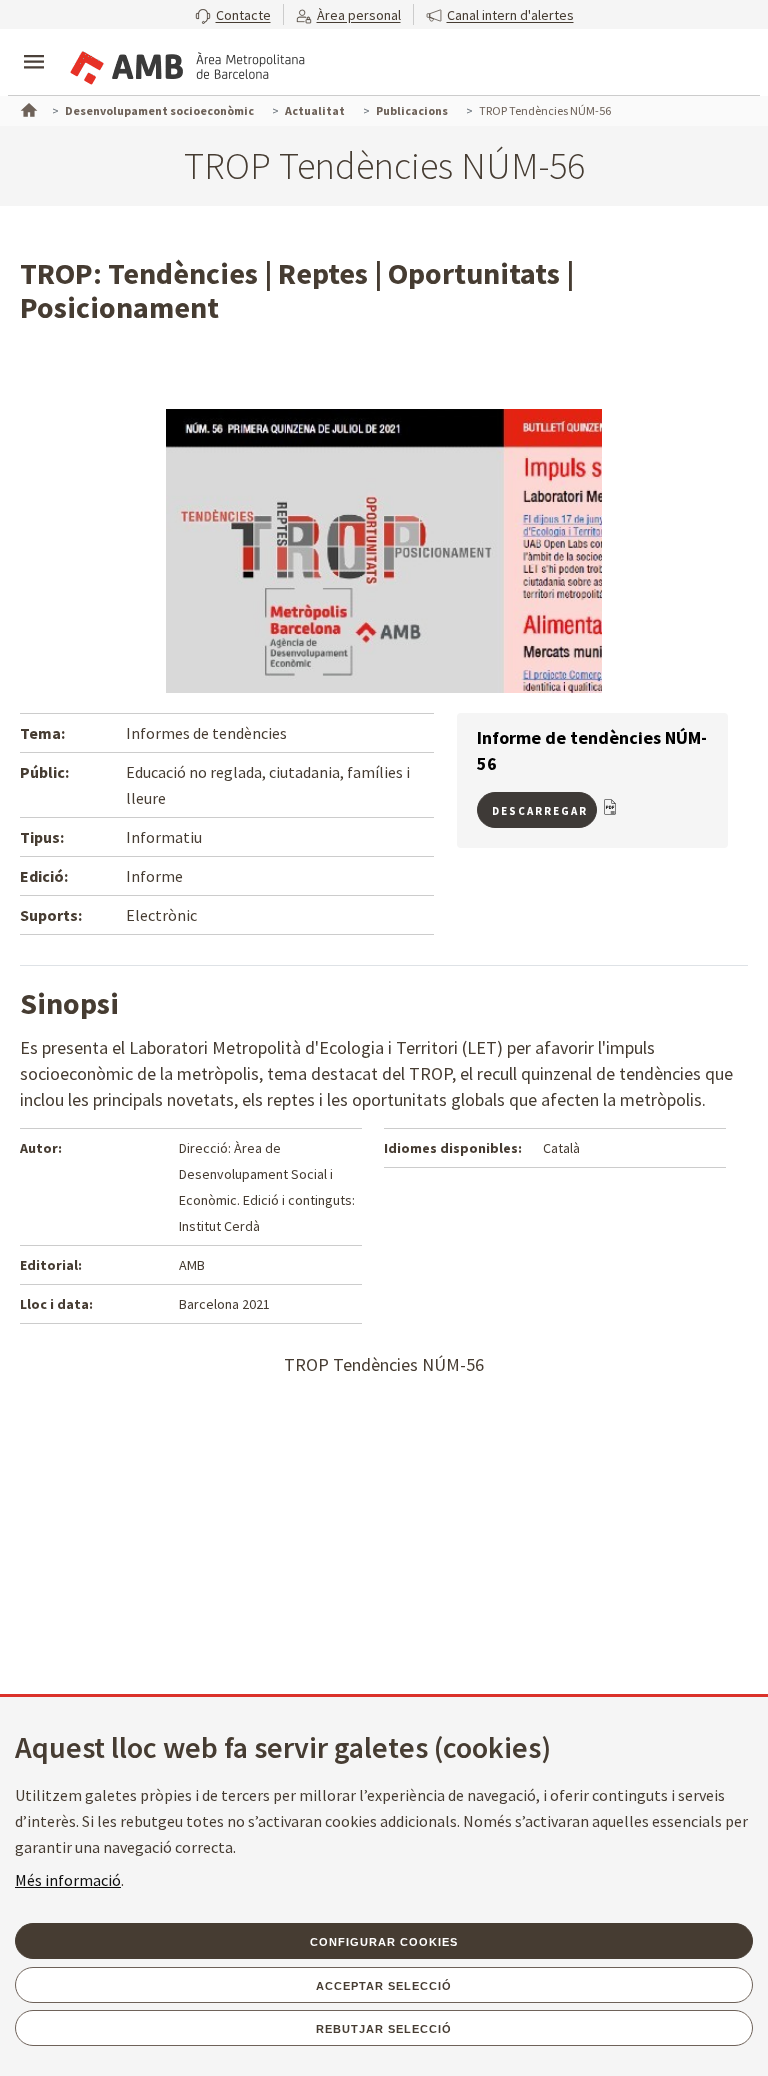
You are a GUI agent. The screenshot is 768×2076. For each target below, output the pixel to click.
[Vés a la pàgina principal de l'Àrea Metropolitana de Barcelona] (186, 64)
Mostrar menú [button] (34, 45)
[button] (233, 14)
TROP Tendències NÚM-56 (384, 1364)
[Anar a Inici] (27, 108)
